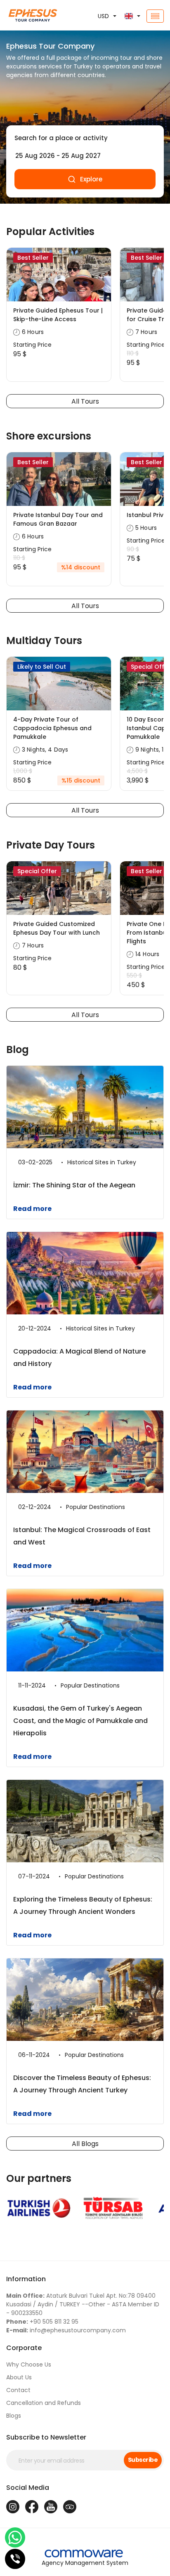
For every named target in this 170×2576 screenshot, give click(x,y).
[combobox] (85, 138)
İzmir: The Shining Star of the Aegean (74, 1185)
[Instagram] (13, 2507)
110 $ (133, 353)
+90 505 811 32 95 (42, 2322)
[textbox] (85, 138)
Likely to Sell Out (42, 667)
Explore (91, 179)
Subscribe (143, 2460)
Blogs (14, 2416)
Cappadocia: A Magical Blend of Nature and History (79, 1357)
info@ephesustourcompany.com (66, 2330)
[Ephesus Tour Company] (28, 16)
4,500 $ (137, 771)
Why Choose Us (29, 2364)
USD (103, 16)
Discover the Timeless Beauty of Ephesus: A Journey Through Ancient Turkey (82, 2084)
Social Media (28, 2488)
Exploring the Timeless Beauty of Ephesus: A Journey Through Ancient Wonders (83, 1905)
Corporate (24, 2348)
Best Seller (33, 258)
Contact (18, 2390)
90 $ (133, 549)
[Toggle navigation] (155, 16)
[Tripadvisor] (70, 2507)
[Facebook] (32, 2507)
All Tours (85, 401)
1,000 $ (23, 771)
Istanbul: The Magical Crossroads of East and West (82, 1536)
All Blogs (85, 2144)
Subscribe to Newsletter (46, 2437)
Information (26, 2279)
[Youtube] (51, 2507)
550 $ (134, 975)
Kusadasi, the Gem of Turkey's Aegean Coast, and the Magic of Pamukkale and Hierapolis (80, 1721)
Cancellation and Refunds (44, 2403)
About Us (19, 2377)
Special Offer (37, 871)
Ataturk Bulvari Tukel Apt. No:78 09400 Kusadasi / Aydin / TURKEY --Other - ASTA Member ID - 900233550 (83, 2304)
